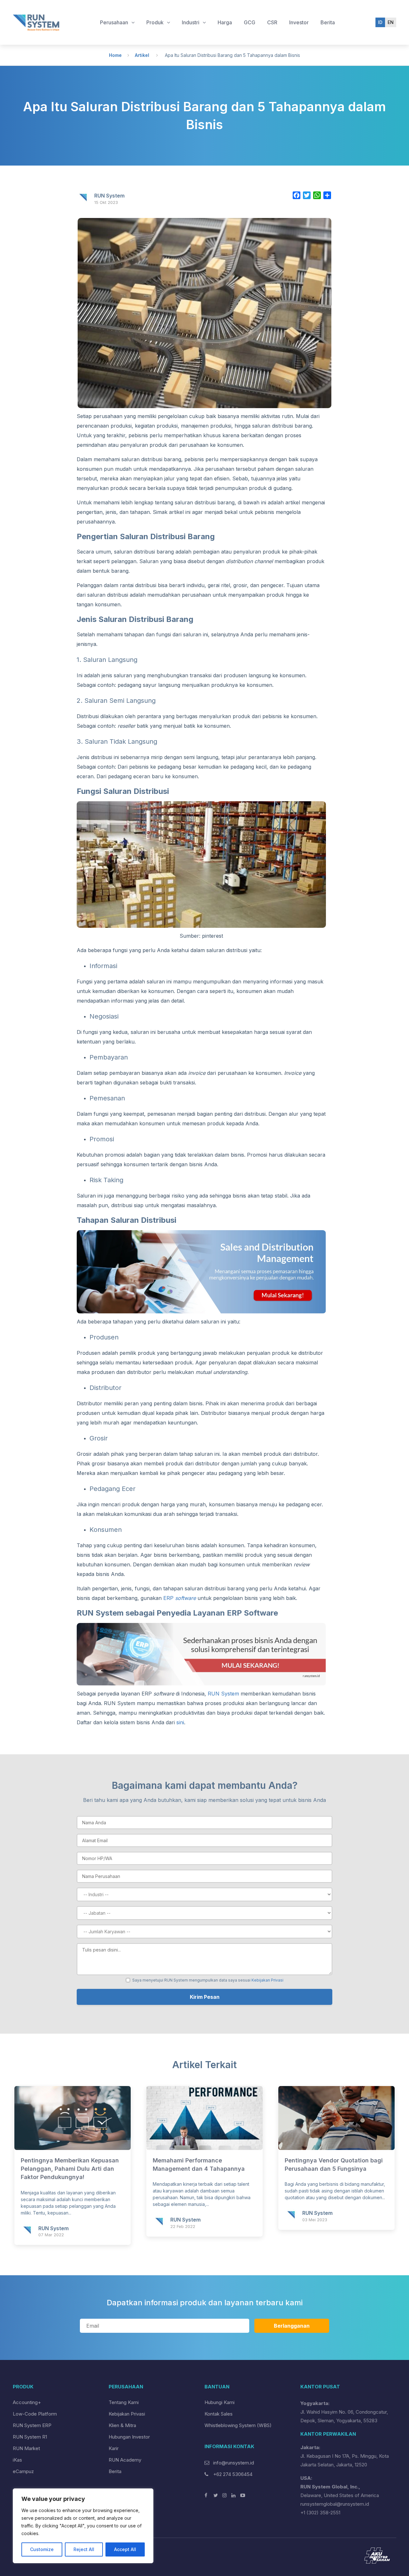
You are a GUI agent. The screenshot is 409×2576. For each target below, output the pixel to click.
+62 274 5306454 (232, 2474)
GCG (250, 22)
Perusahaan (115, 22)
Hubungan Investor (129, 2437)
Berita (328, 22)
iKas (17, 2460)
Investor (299, 22)
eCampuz (23, 2471)
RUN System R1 (30, 2437)
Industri (191, 22)
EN (391, 22)
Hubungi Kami (220, 2402)
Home (115, 55)
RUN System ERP (32, 2425)
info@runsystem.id (234, 2463)
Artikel (142, 55)
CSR (272, 22)
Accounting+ (27, 2402)
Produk (156, 22)
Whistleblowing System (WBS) (238, 2425)
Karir (114, 2448)
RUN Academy (125, 2460)
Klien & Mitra (122, 2425)
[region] (83, 2526)
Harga (225, 22)
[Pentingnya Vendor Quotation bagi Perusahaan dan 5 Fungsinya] (336, 2148)
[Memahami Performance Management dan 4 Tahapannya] (204, 2148)
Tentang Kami (124, 2402)
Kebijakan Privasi (267, 1980)
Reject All (84, 2549)
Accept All (125, 2549)
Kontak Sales (219, 2414)
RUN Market (26, 2448)
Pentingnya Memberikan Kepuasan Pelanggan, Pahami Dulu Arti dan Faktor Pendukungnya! (70, 2169)
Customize (42, 2549)
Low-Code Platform (35, 2414)
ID (380, 22)
